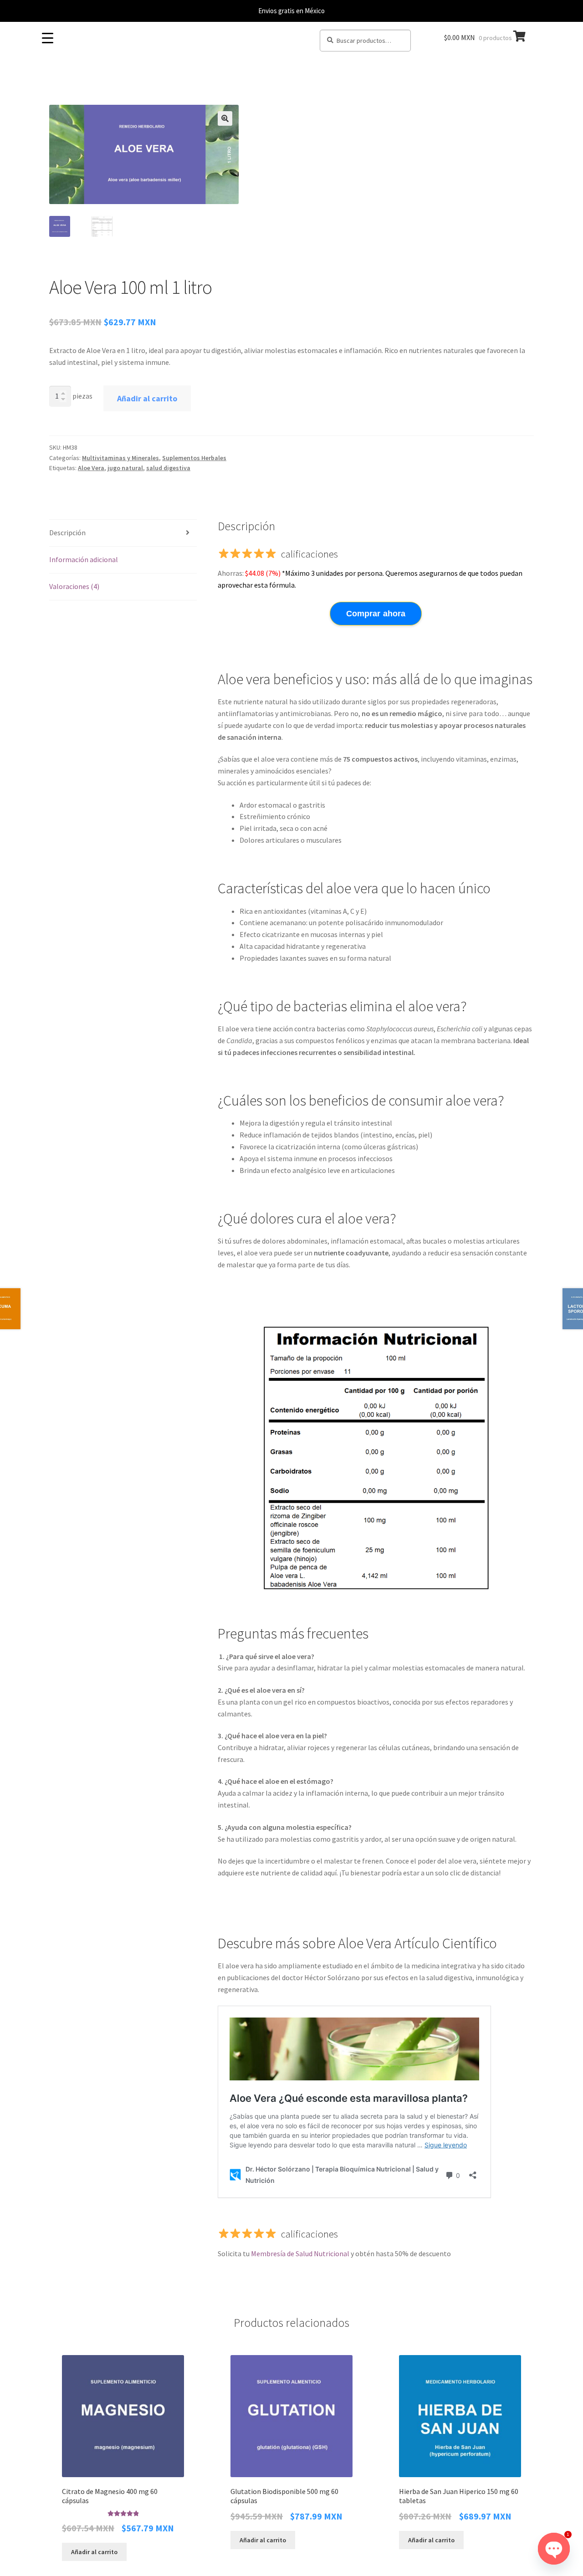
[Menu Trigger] (47, 38)
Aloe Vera (91, 468)
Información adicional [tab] (84, 559)
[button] (225, 118)
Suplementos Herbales (194, 458)
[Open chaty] (554, 2549)
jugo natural (125, 468)
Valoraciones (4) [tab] (74, 586)
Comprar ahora (376, 614)
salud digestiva (168, 468)
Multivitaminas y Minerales (120, 458)
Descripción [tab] (67, 533)
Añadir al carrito (147, 398)
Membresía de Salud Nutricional (300, 2253)
